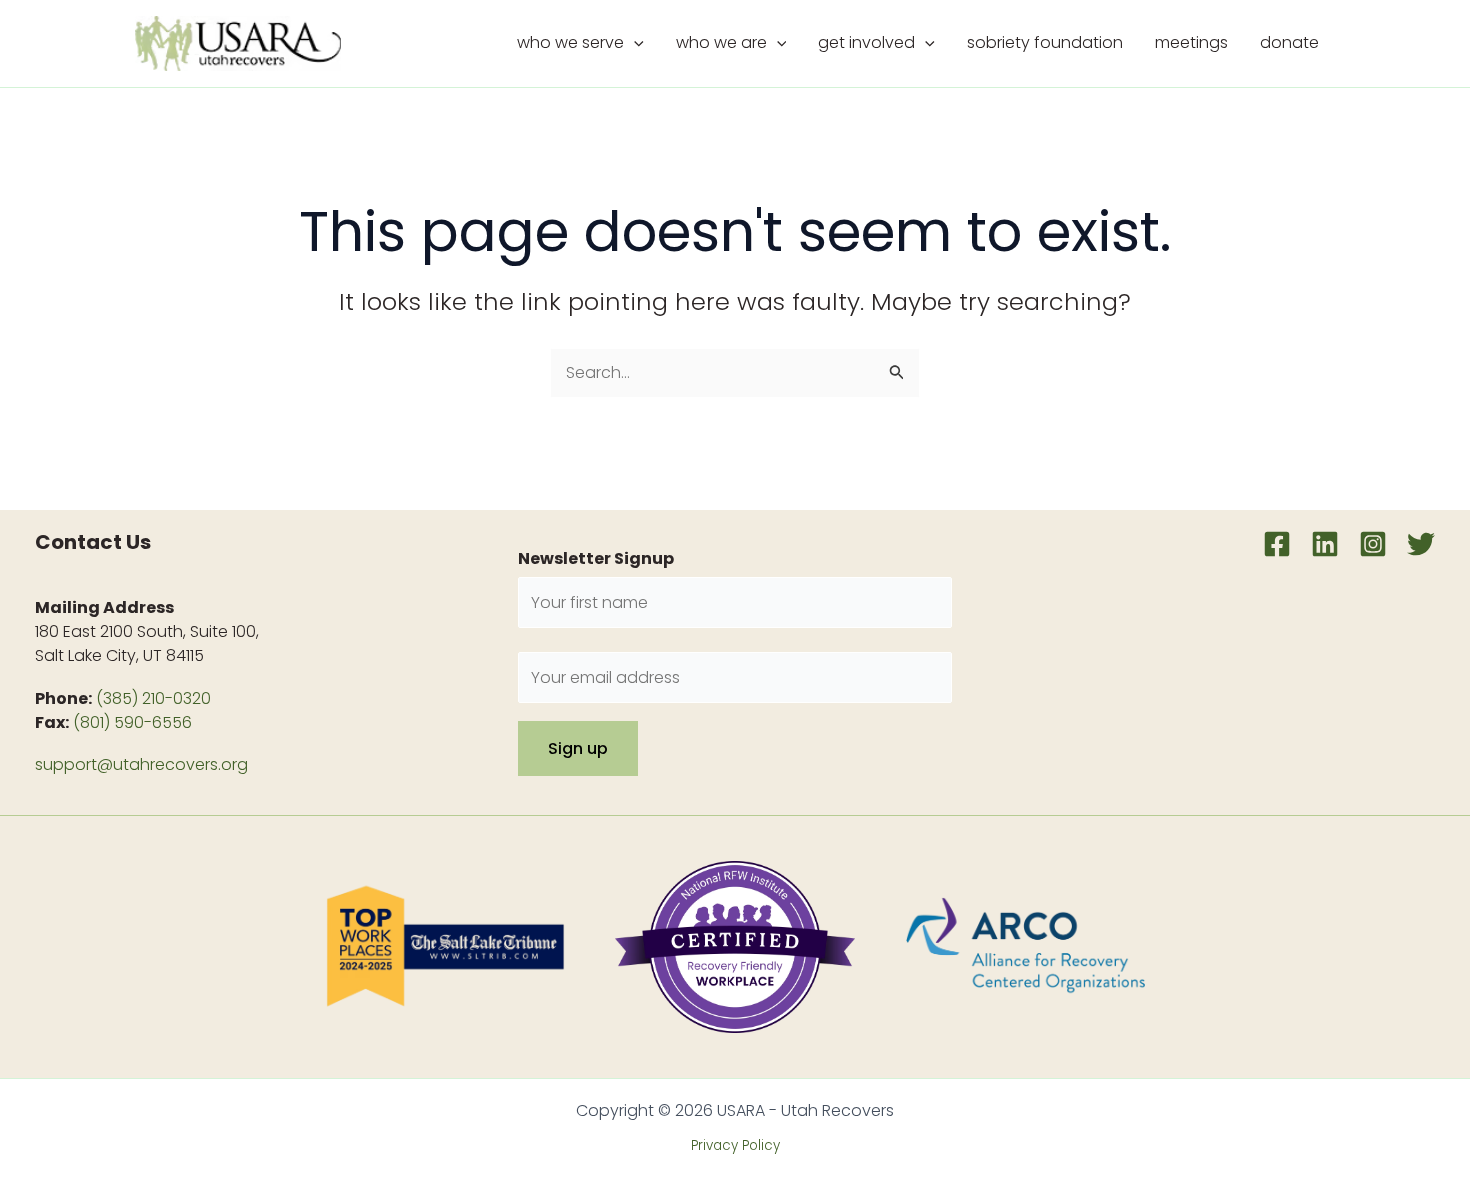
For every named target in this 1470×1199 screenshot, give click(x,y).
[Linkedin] (1325, 544)
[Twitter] (1421, 544)
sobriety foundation (1045, 42)
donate (1289, 42)
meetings (1191, 42)
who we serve (570, 42)
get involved (866, 42)
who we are (721, 42)
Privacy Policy (735, 1145)
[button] (634, 43)
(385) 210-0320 (153, 698)
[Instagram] (1373, 544)
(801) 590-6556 (132, 722)
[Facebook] (1277, 544)
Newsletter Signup (596, 558)
